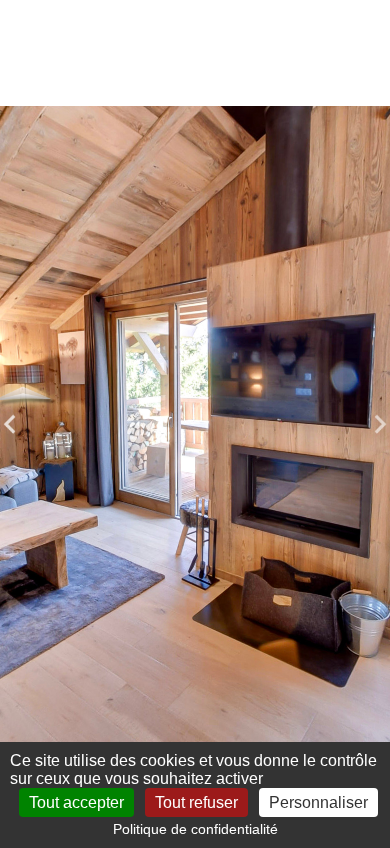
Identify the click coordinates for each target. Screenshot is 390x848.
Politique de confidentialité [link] (195, 829)
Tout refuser (196, 802)
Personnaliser (318, 802)
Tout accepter (76, 802)
